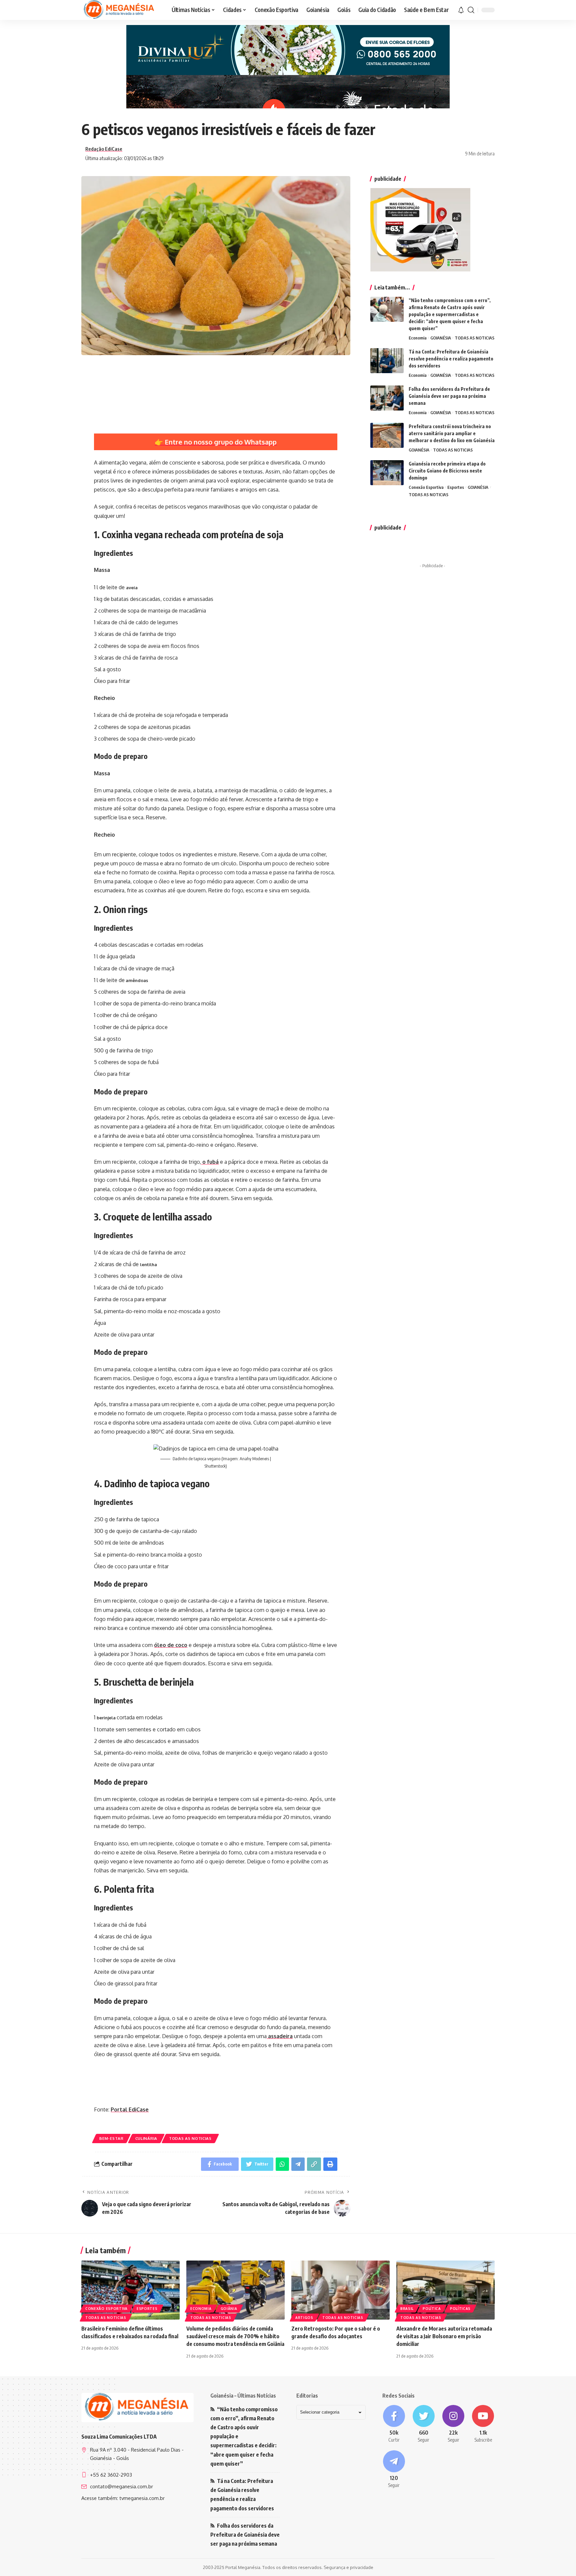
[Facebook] (394, 2424)
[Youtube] (483, 2424)
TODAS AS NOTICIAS (190, 2138)
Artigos (304, 2318)
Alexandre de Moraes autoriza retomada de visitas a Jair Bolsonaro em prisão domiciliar (444, 2336)
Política (432, 2309)
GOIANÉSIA (441, 338)
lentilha (148, 1264)
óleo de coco (171, 1645)
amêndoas (136, 980)
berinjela (107, 1718)
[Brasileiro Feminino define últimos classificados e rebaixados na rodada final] (130, 2290)
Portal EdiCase (130, 2109)
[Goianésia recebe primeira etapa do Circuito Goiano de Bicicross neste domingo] (387, 473)
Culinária (146, 2138)
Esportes (456, 487)
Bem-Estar (111, 2138)
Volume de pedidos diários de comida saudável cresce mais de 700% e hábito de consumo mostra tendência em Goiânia (235, 2336)
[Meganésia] (120, 10)
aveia (132, 588)
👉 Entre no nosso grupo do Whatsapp (216, 442)
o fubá (210, 1162)
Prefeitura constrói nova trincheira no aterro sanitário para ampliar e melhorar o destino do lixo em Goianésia (452, 433)
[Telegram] (394, 2470)
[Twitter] (423, 2424)
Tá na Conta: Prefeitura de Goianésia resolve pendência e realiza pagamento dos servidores (451, 359)
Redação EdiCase (104, 149)
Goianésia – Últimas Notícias (243, 2396)
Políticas (460, 2309)
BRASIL (407, 2309)
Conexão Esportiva (426, 487)
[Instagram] (453, 2424)
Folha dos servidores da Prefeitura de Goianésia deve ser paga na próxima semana (449, 396)
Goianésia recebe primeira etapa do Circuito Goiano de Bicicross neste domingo (447, 471)
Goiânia (229, 2309)
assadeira (280, 2036)
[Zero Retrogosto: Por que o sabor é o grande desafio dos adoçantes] (340, 2290)
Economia (418, 338)
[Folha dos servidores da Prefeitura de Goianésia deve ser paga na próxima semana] (387, 398)
